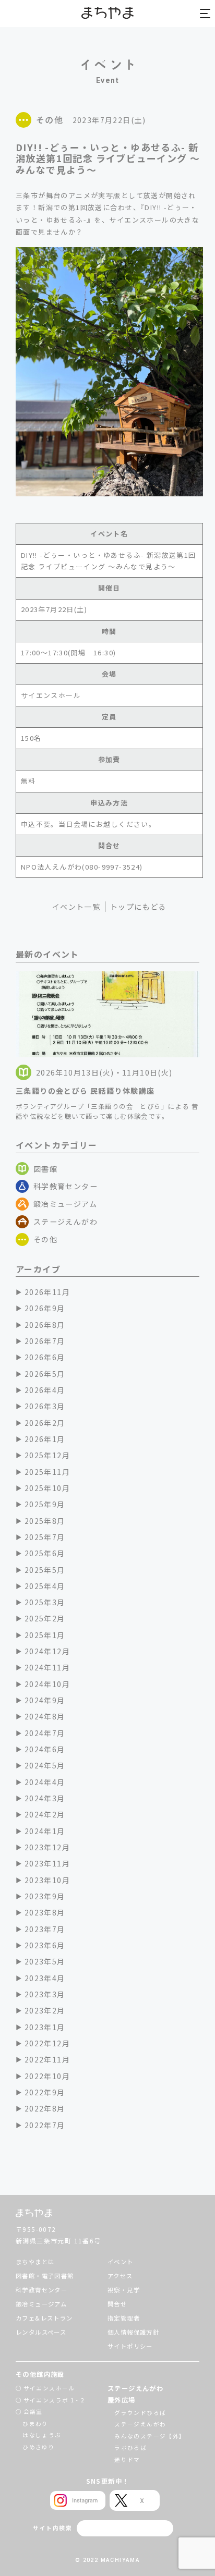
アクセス (120, 2276)
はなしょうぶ (42, 2435)
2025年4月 (45, 1586)
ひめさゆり (39, 2447)
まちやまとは (35, 2262)
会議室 (33, 2412)
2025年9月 (45, 1504)
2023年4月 (45, 1978)
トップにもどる (138, 907)
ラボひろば (130, 2447)
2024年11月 (47, 1667)
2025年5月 (45, 1570)
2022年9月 (45, 2092)
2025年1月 (45, 1635)
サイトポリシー (130, 2346)
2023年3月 (45, 1994)
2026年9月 (45, 1308)
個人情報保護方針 (133, 2332)
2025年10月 (47, 1488)
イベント (121, 2262)
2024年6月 (45, 1749)
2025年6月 (45, 1553)
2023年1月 (45, 2027)
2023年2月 (45, 2010)
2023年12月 (47, 1847)
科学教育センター (65, 1186)
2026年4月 (45, 1390)
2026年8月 (45, 1325)
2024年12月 (47, 1651)
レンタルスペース (41, 2332)
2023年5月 (45, 1961)
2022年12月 (47, 2043)
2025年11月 (47, 1472)
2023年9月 (45, 1896)
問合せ (117, 2304)
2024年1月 (45, 1831)
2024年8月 (45, 1716)
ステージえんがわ (65, 1222)
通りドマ (127, 2459)
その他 (45, 1239)
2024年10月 (47, 1684)
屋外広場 (122, 2400)
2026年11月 (47, 1292)
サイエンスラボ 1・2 (54, 2400)
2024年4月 (45, 1782)
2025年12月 (47, 1455)
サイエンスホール (49, 2388)
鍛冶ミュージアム (65, 1204)
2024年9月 (45, 1700)
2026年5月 (45, 1374)
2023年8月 (45, 1912)
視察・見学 (124, 2290)
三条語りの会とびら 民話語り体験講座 (85, 1091)
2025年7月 (45, 1537)
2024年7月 (45, 1733)
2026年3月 (45, 1406)
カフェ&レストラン (44, 2318)
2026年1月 (45, 1439)
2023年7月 (45, 1929)
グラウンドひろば (140, 2413)
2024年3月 (45, 1798)
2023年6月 (45, 1945)
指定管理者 (124, 2318)
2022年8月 (45, 2108)
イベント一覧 (76, 907)
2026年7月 (45, 1341)
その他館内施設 (40, 2374)
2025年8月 (45, 1521)
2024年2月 (45, 1814)
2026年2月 (45, 1423)
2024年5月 (45, 1765)
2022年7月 (45, 2125)
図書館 (45, 1169)
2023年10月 (47, 1880)
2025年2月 (45, 1618)
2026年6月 (45, 1357)
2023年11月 (47, 1863)
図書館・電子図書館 (45, 2276)
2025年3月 (45, 1602)
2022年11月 (47, 2059)
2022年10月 (47, 2076)
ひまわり (35, 2424)
